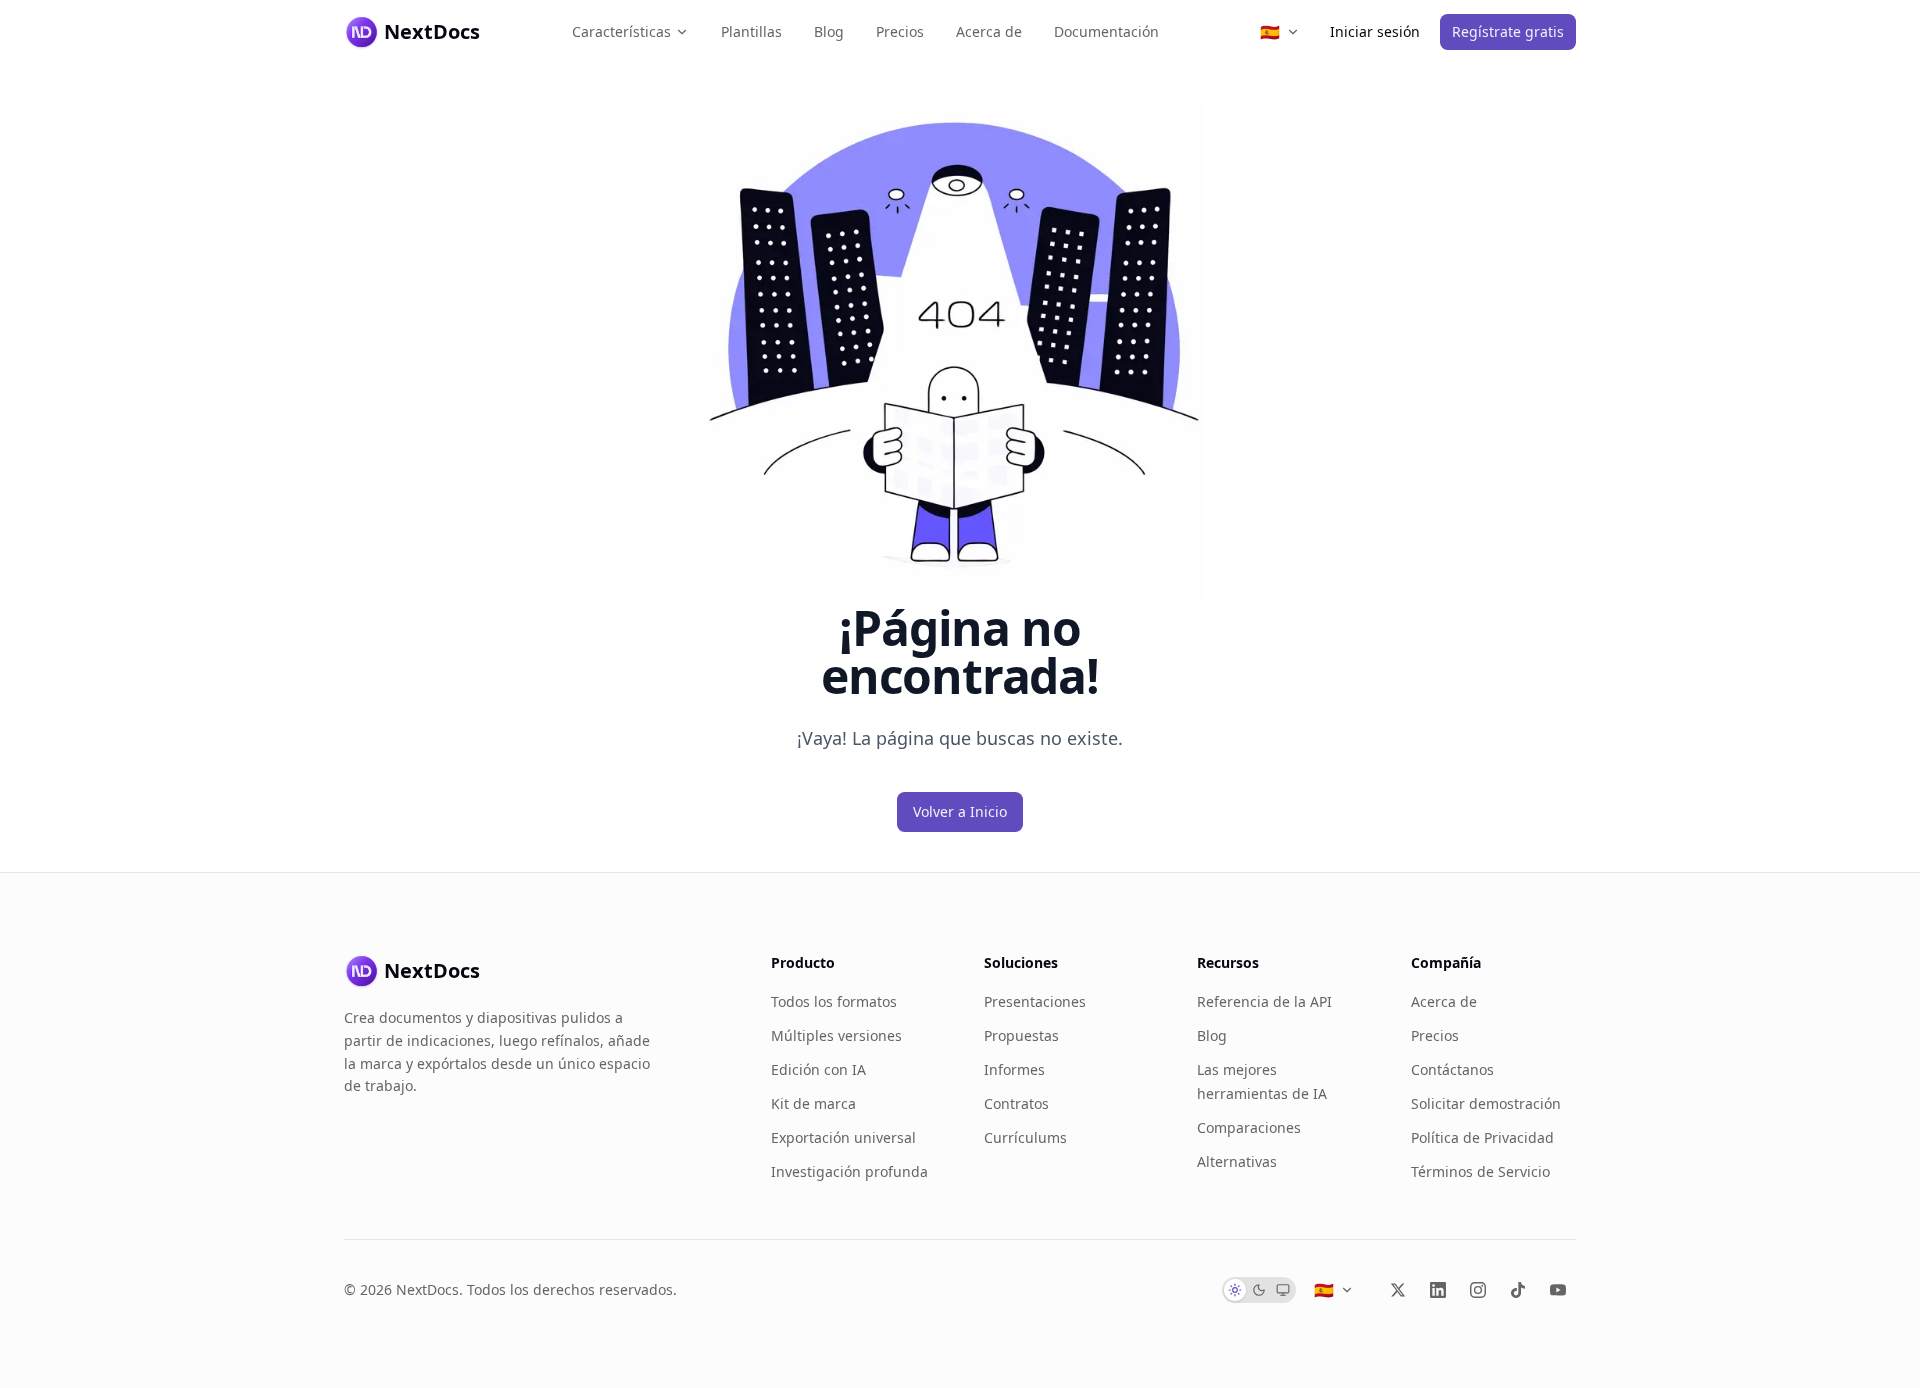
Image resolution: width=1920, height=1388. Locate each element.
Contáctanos (1452, 1069)
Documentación (1106, 31)
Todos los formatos (834, 1001)
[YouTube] (1558, 1290)
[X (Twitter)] (1398, 1290)
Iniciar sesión (1375, 31)
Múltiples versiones (836, 1035)
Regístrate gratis (1508, 31)
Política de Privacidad (1482, 1137)
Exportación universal (843, 1137)
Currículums (1025, 1137)
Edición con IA (818, 1069)
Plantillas (751, 31)
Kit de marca (813, 1103)
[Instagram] (1478, 1290)
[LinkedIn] (1438, 1290)
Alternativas (1237, 1161)
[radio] (1235, 1290)
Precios (900, 31)
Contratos (1016, 1103)
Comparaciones (1249, 1127)
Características (621, 31)
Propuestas (1021, 1035)
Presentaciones (1035, 1001)
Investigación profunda (849, 1171)
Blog (829, 31)
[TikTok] (1518, 1290)
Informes (1014, 1069)
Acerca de (989, 31)
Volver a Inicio (960, 811)
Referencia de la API (1264, 1001)
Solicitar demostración (1486, 1103)
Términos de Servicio (1480, 1171)
